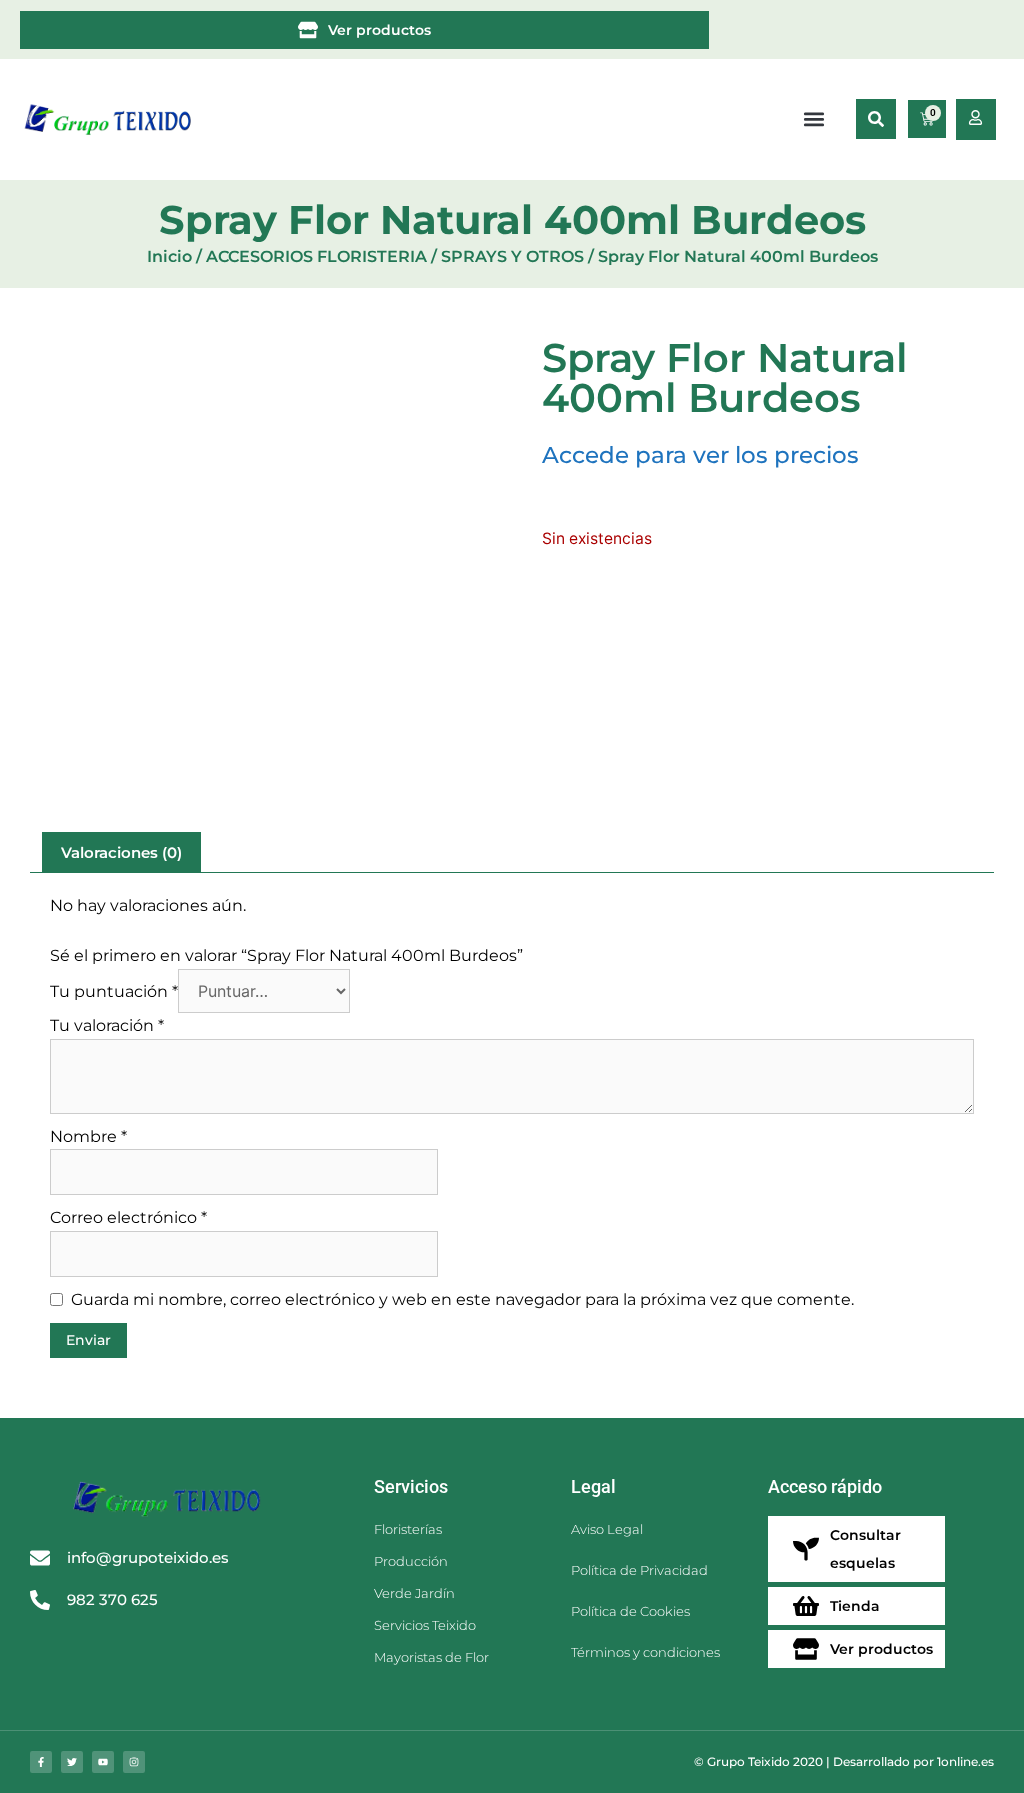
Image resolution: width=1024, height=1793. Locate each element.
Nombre (88, 1136)
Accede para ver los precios (700, 455)
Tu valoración (107, 1025)
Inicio (169, 256)
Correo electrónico (128, 1217)
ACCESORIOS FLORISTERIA (316, 256)
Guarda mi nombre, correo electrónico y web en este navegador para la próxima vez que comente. (462, 1299)
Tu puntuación (114, 991)
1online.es (965, 1761)
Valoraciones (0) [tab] (121, 852)
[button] (876, 119)
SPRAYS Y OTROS (512, 256)
